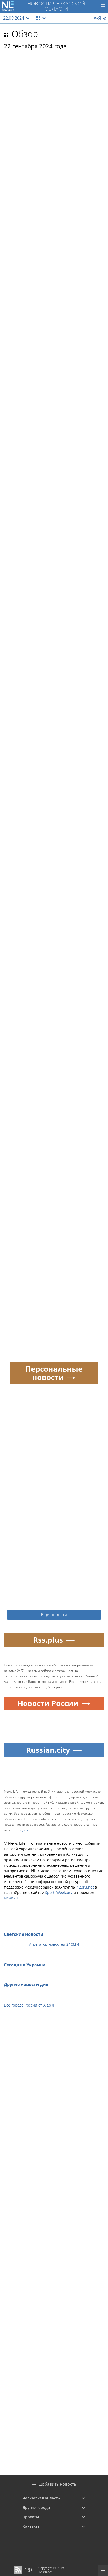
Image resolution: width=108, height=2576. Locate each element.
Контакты (31, 2526)
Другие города (36, 2507)
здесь (23, 1830)
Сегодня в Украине (25, 1965)
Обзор (25, 34)
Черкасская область (41, 2498)
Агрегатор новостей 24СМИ (54, 1944)
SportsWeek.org (59, 1893)
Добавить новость (58, 2484)
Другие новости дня (26, 1984)
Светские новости (24, 1934)
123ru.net (85, 1887)
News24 (11, 1898)
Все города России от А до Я (29, 2005)
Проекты (31, 2517)
